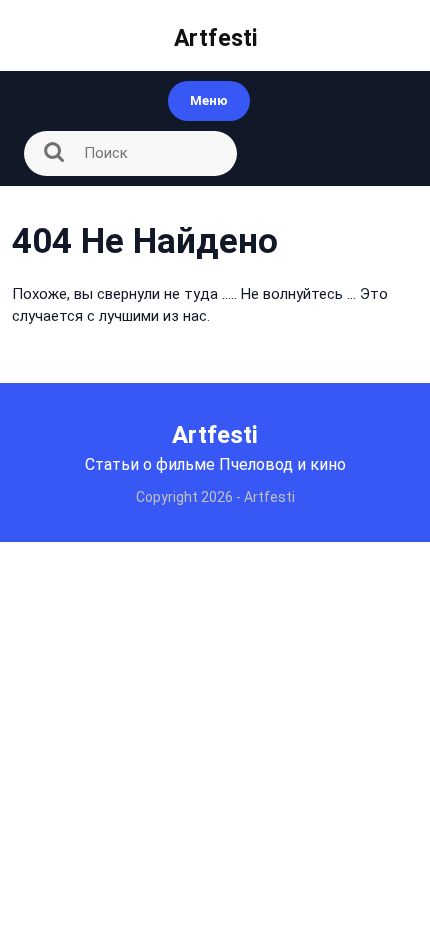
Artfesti (215, 38)
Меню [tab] (209, 100)
